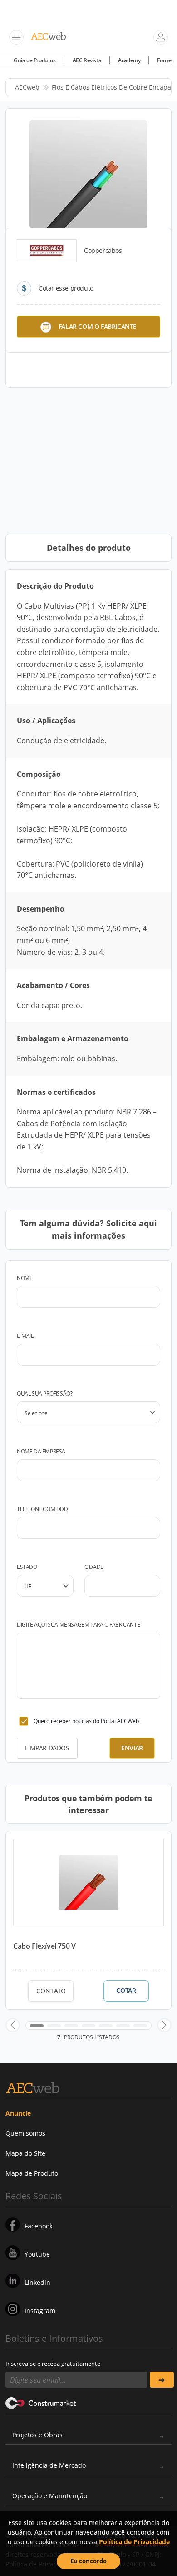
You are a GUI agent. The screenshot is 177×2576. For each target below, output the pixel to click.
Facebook (39, 2226)
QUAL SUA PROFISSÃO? (44, 1394)
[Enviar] (162, 2380)
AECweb (27, 87)
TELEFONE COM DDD (42, 1509)
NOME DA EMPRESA (41, 1451)
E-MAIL (25, 1336)
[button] (13, 2025)
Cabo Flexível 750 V (44, 1946)
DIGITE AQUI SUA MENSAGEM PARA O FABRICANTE (78, 1625)
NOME (25, 1278)
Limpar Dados (47, 1748)
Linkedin (37, 2282)
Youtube (37, 2254)
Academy (129, 60)
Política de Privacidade (134, 2542)
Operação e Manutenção (50, 2496)
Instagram (40, 2311)
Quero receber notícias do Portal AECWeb (86, 1721)
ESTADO (27, 1567)
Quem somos (25, 2133)
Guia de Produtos (35, 60)
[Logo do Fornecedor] (47, 251)
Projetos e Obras (37, 2435)
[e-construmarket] (41, 2402)
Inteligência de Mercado (49, 2465)
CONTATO (51, 1991)
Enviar (132, 1748)
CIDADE (94, 1567)
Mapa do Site (25, 2153)
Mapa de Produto (32, 2173)
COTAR (126, 1991)
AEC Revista (87, 60)
